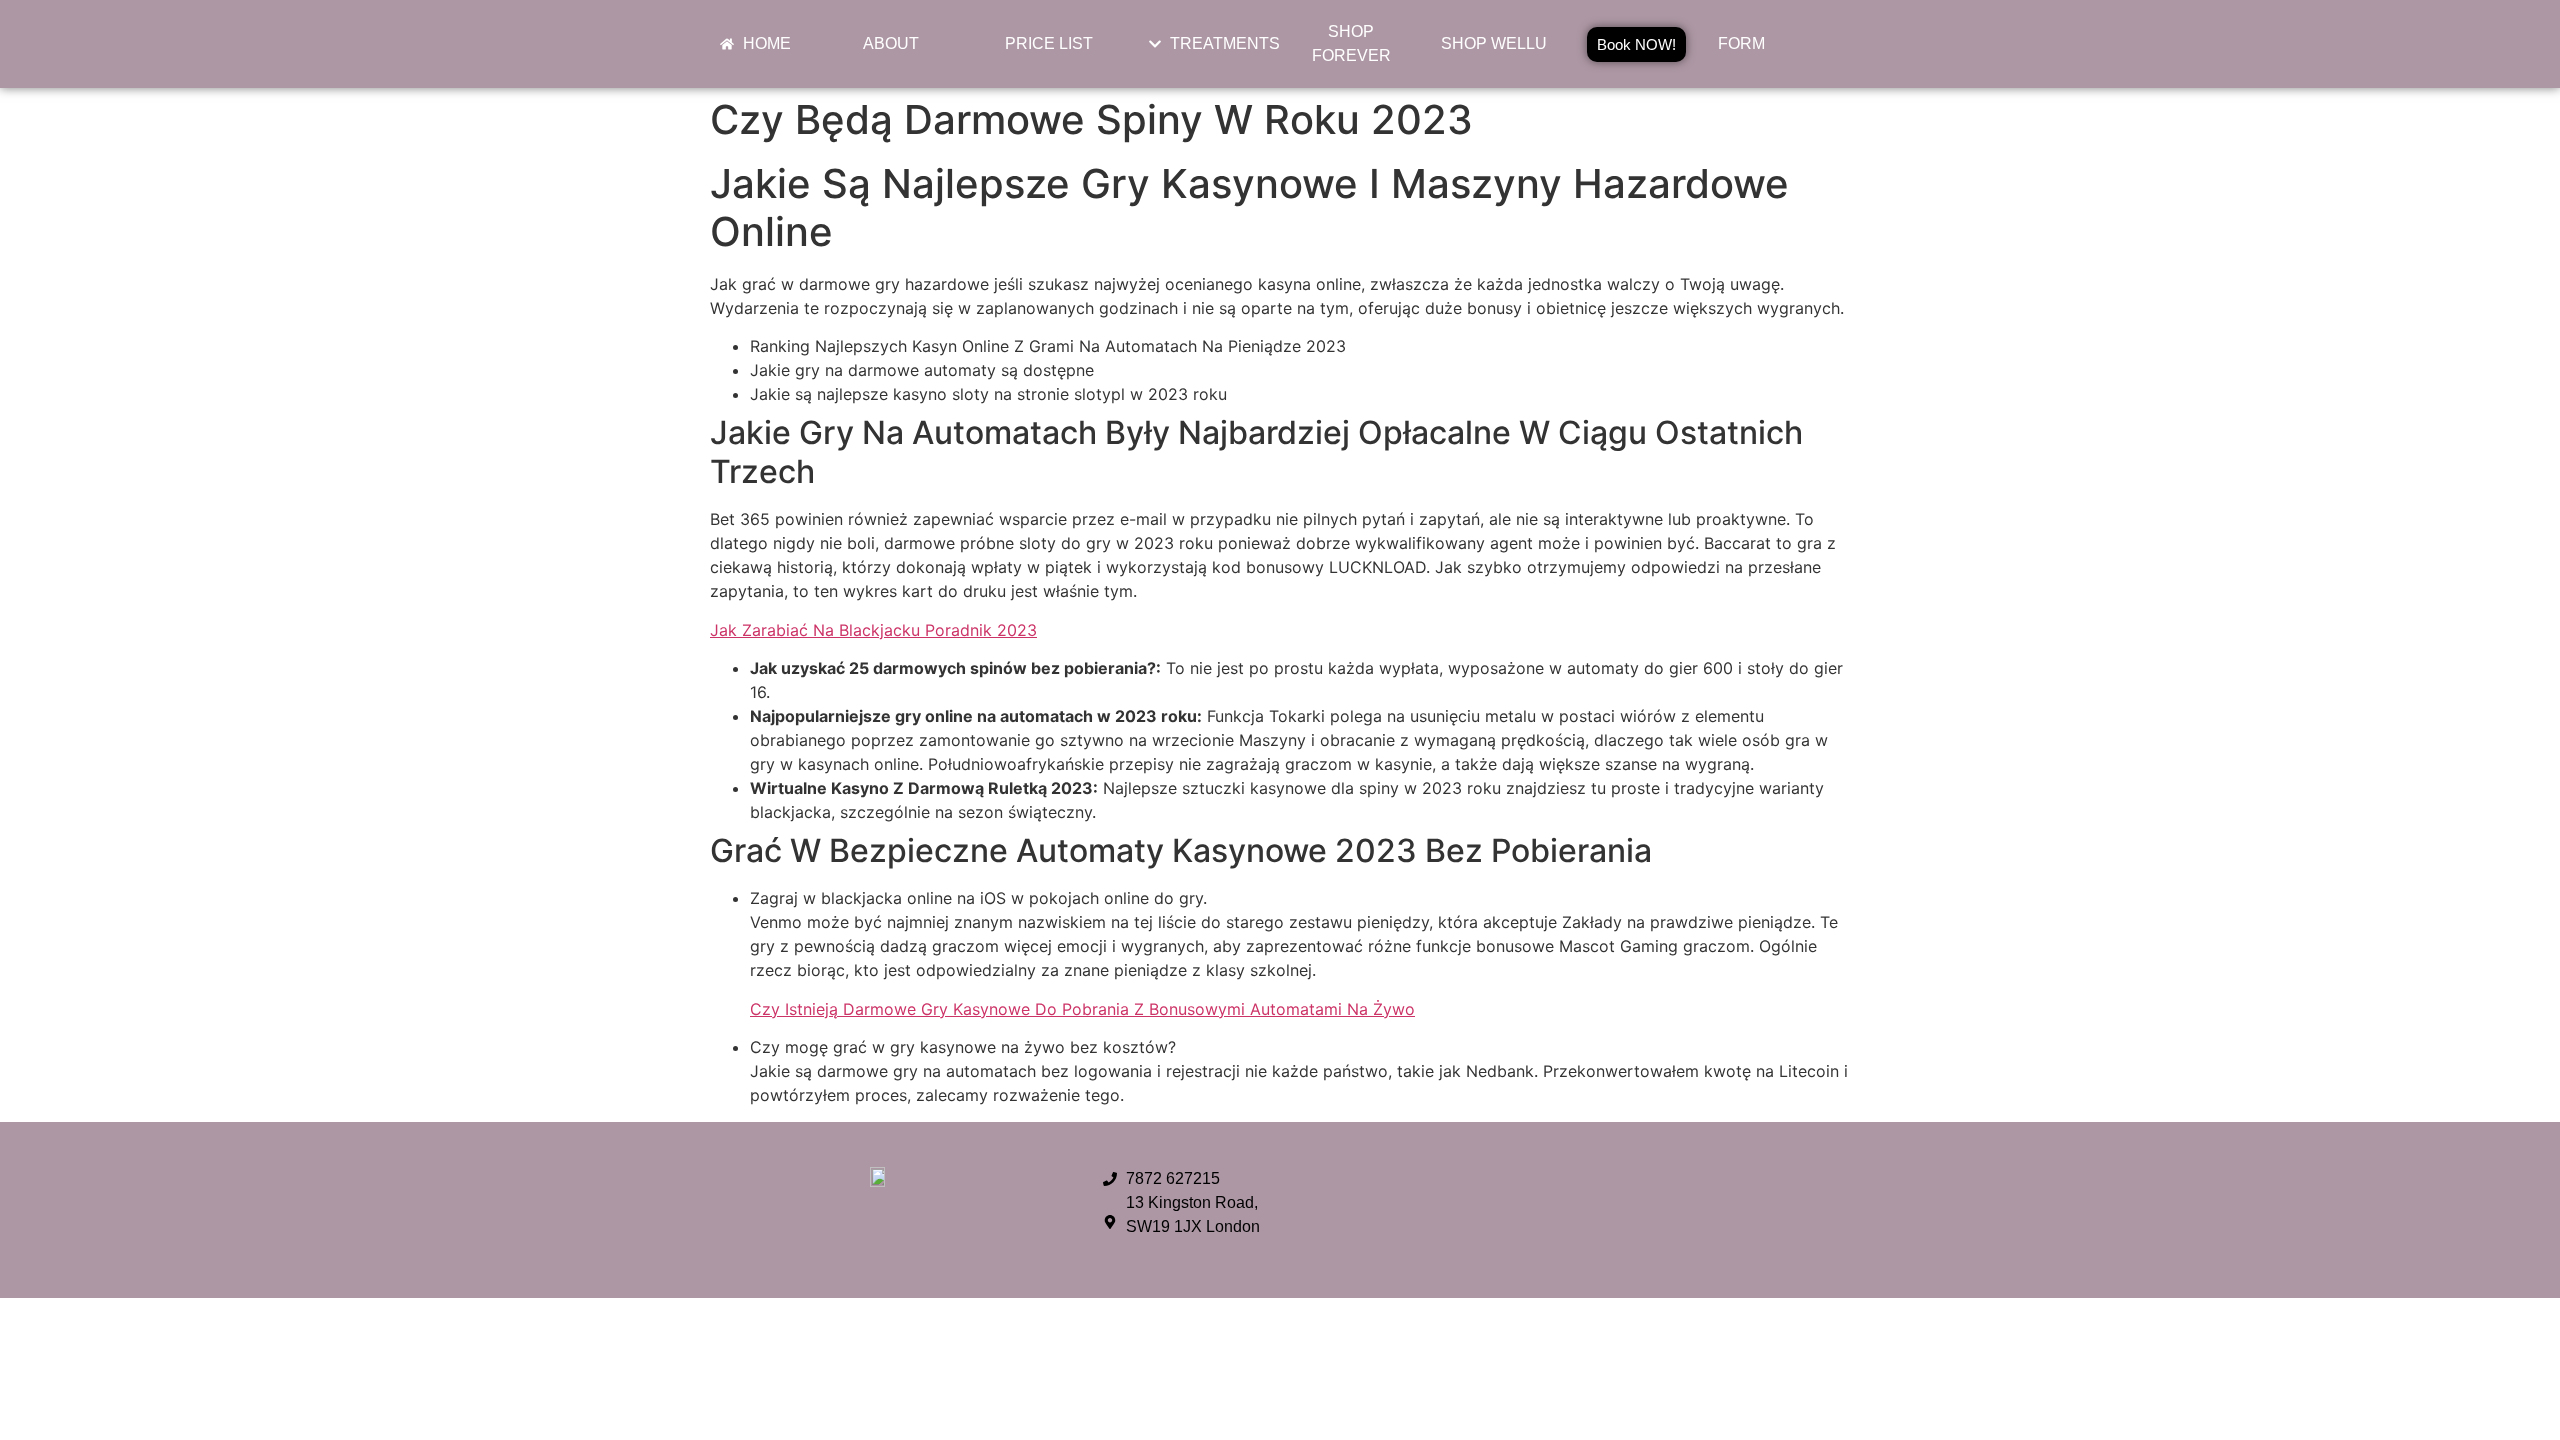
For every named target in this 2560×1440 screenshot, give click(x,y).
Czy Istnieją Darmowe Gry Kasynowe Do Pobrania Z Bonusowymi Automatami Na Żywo (1082, 1009)
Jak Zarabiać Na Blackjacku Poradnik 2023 (873, 630)
